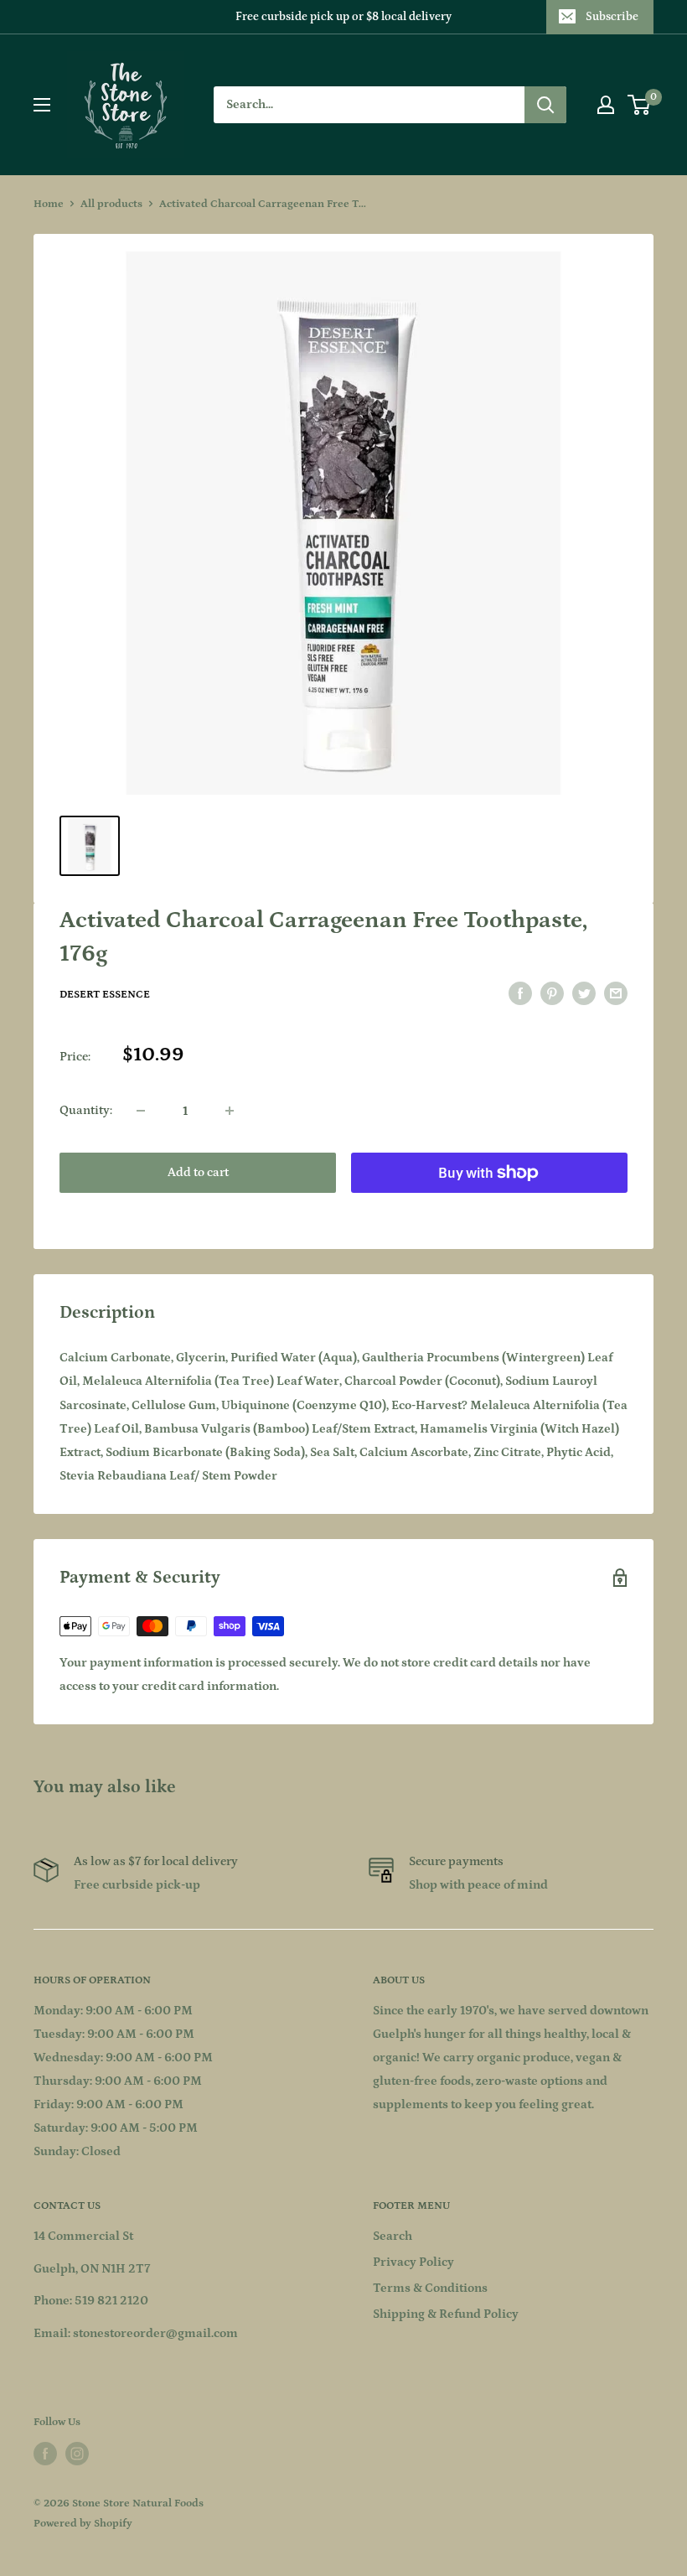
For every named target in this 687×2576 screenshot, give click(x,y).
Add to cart (198, 1172)
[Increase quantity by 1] (230, 1111)
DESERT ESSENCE (105, 995)
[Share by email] (616, 994)
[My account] (606, 105)
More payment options (490, 1211)
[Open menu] (42, 105)
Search (393, 2236)
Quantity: (86, 1110)
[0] (640, 105)
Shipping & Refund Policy (446, 2314)
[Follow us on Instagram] (77, 2454)
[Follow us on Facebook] (45, 2454)
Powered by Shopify (83, 2524)
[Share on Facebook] (520, 994)
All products (111, 204)
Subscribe (612, 17)
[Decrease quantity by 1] (141, 1111)
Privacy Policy (413, 2262)
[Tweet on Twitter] (584, 994)
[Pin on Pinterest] (552, 994)
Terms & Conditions (430, 2288)
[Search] (545, 105)
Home (49, 204)
